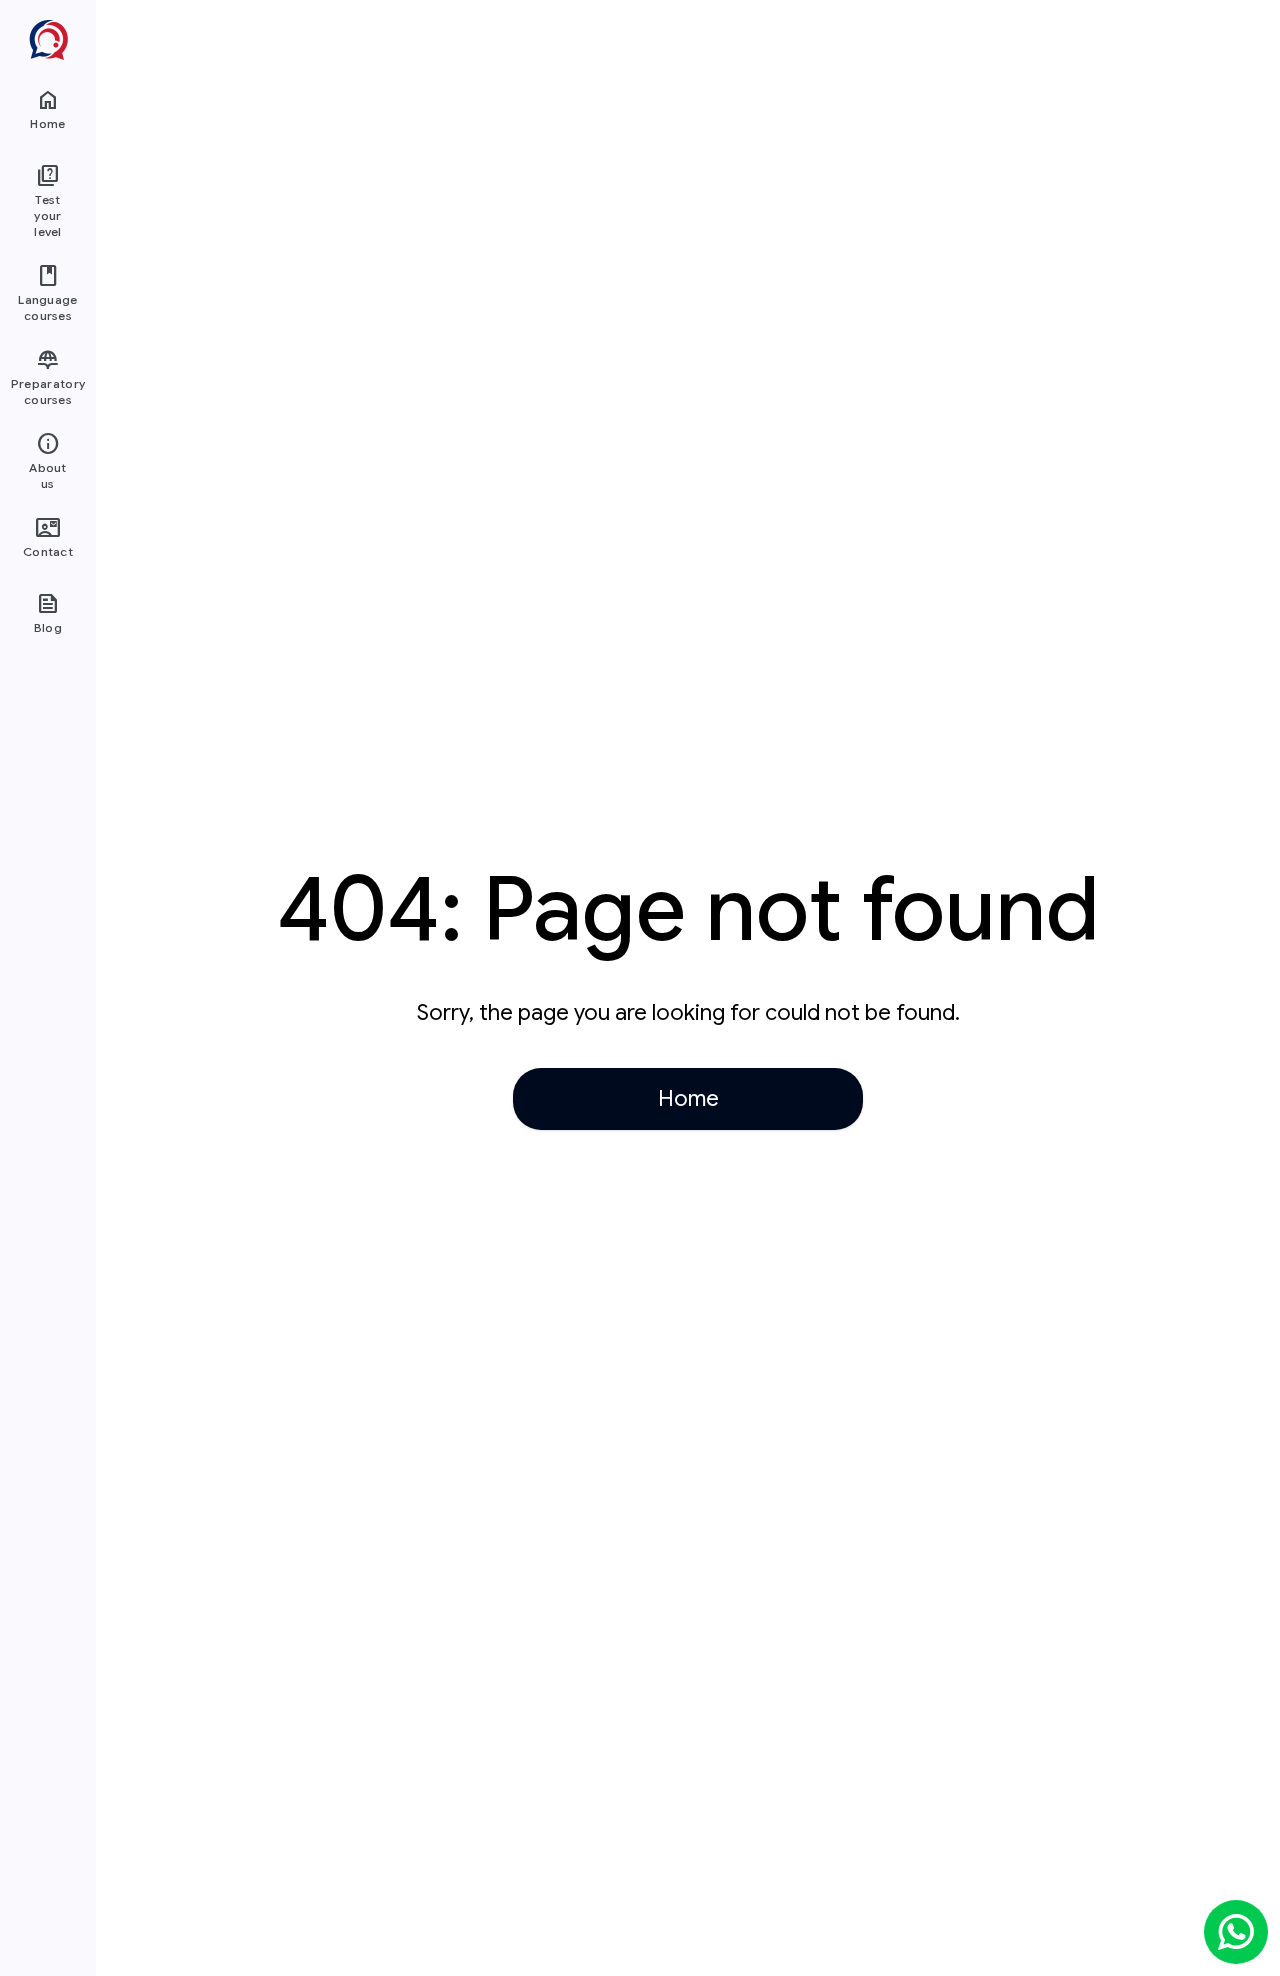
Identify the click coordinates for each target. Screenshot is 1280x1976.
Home (688, 1098)
